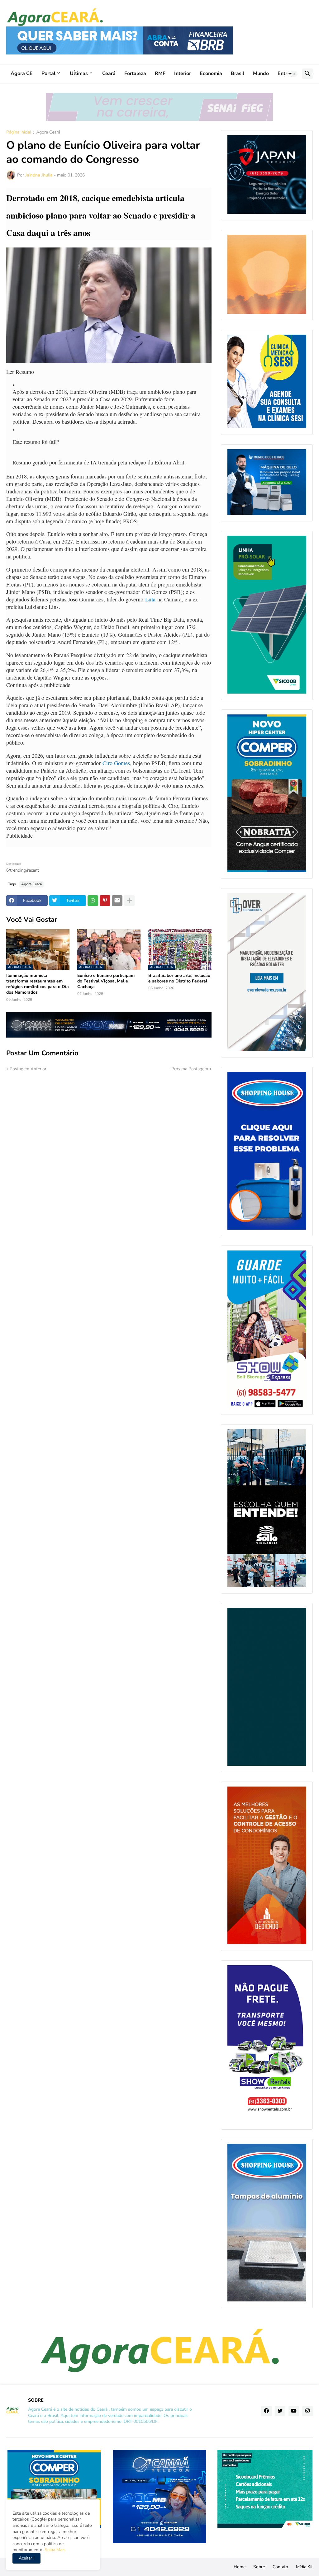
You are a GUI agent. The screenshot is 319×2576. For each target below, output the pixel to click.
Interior (183, 73)
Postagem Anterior (28, 1069)
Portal (48, 73)
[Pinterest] (105, 901)
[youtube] (294, 2411)
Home (240, 2567)
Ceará (109, 73)
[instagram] (307, 2411)
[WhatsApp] (93, 901)
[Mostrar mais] (129, 901)
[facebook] (266, 2411)
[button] (292, 74)
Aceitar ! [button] (26, 2558)
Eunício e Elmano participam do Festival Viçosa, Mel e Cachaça (106, 981)
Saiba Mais (54, 2550)
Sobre (259, 2567)
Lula (150, 599)
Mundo (261, 73)
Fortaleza (135, 73)
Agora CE (22, 73)
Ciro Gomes (116, 763)
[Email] (117, 901)
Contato (280, 2567)
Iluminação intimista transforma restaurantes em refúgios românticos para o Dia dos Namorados (38, 984)
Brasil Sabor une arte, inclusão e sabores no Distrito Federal (179, 978)
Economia (211, 73)
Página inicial (19, 133)
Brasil (238, 73)
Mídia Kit (304, 2567)
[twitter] (280, 2411)
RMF (160, 73)
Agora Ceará (48, 133)
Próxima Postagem (190, 1069)
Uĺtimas (79, 73)
